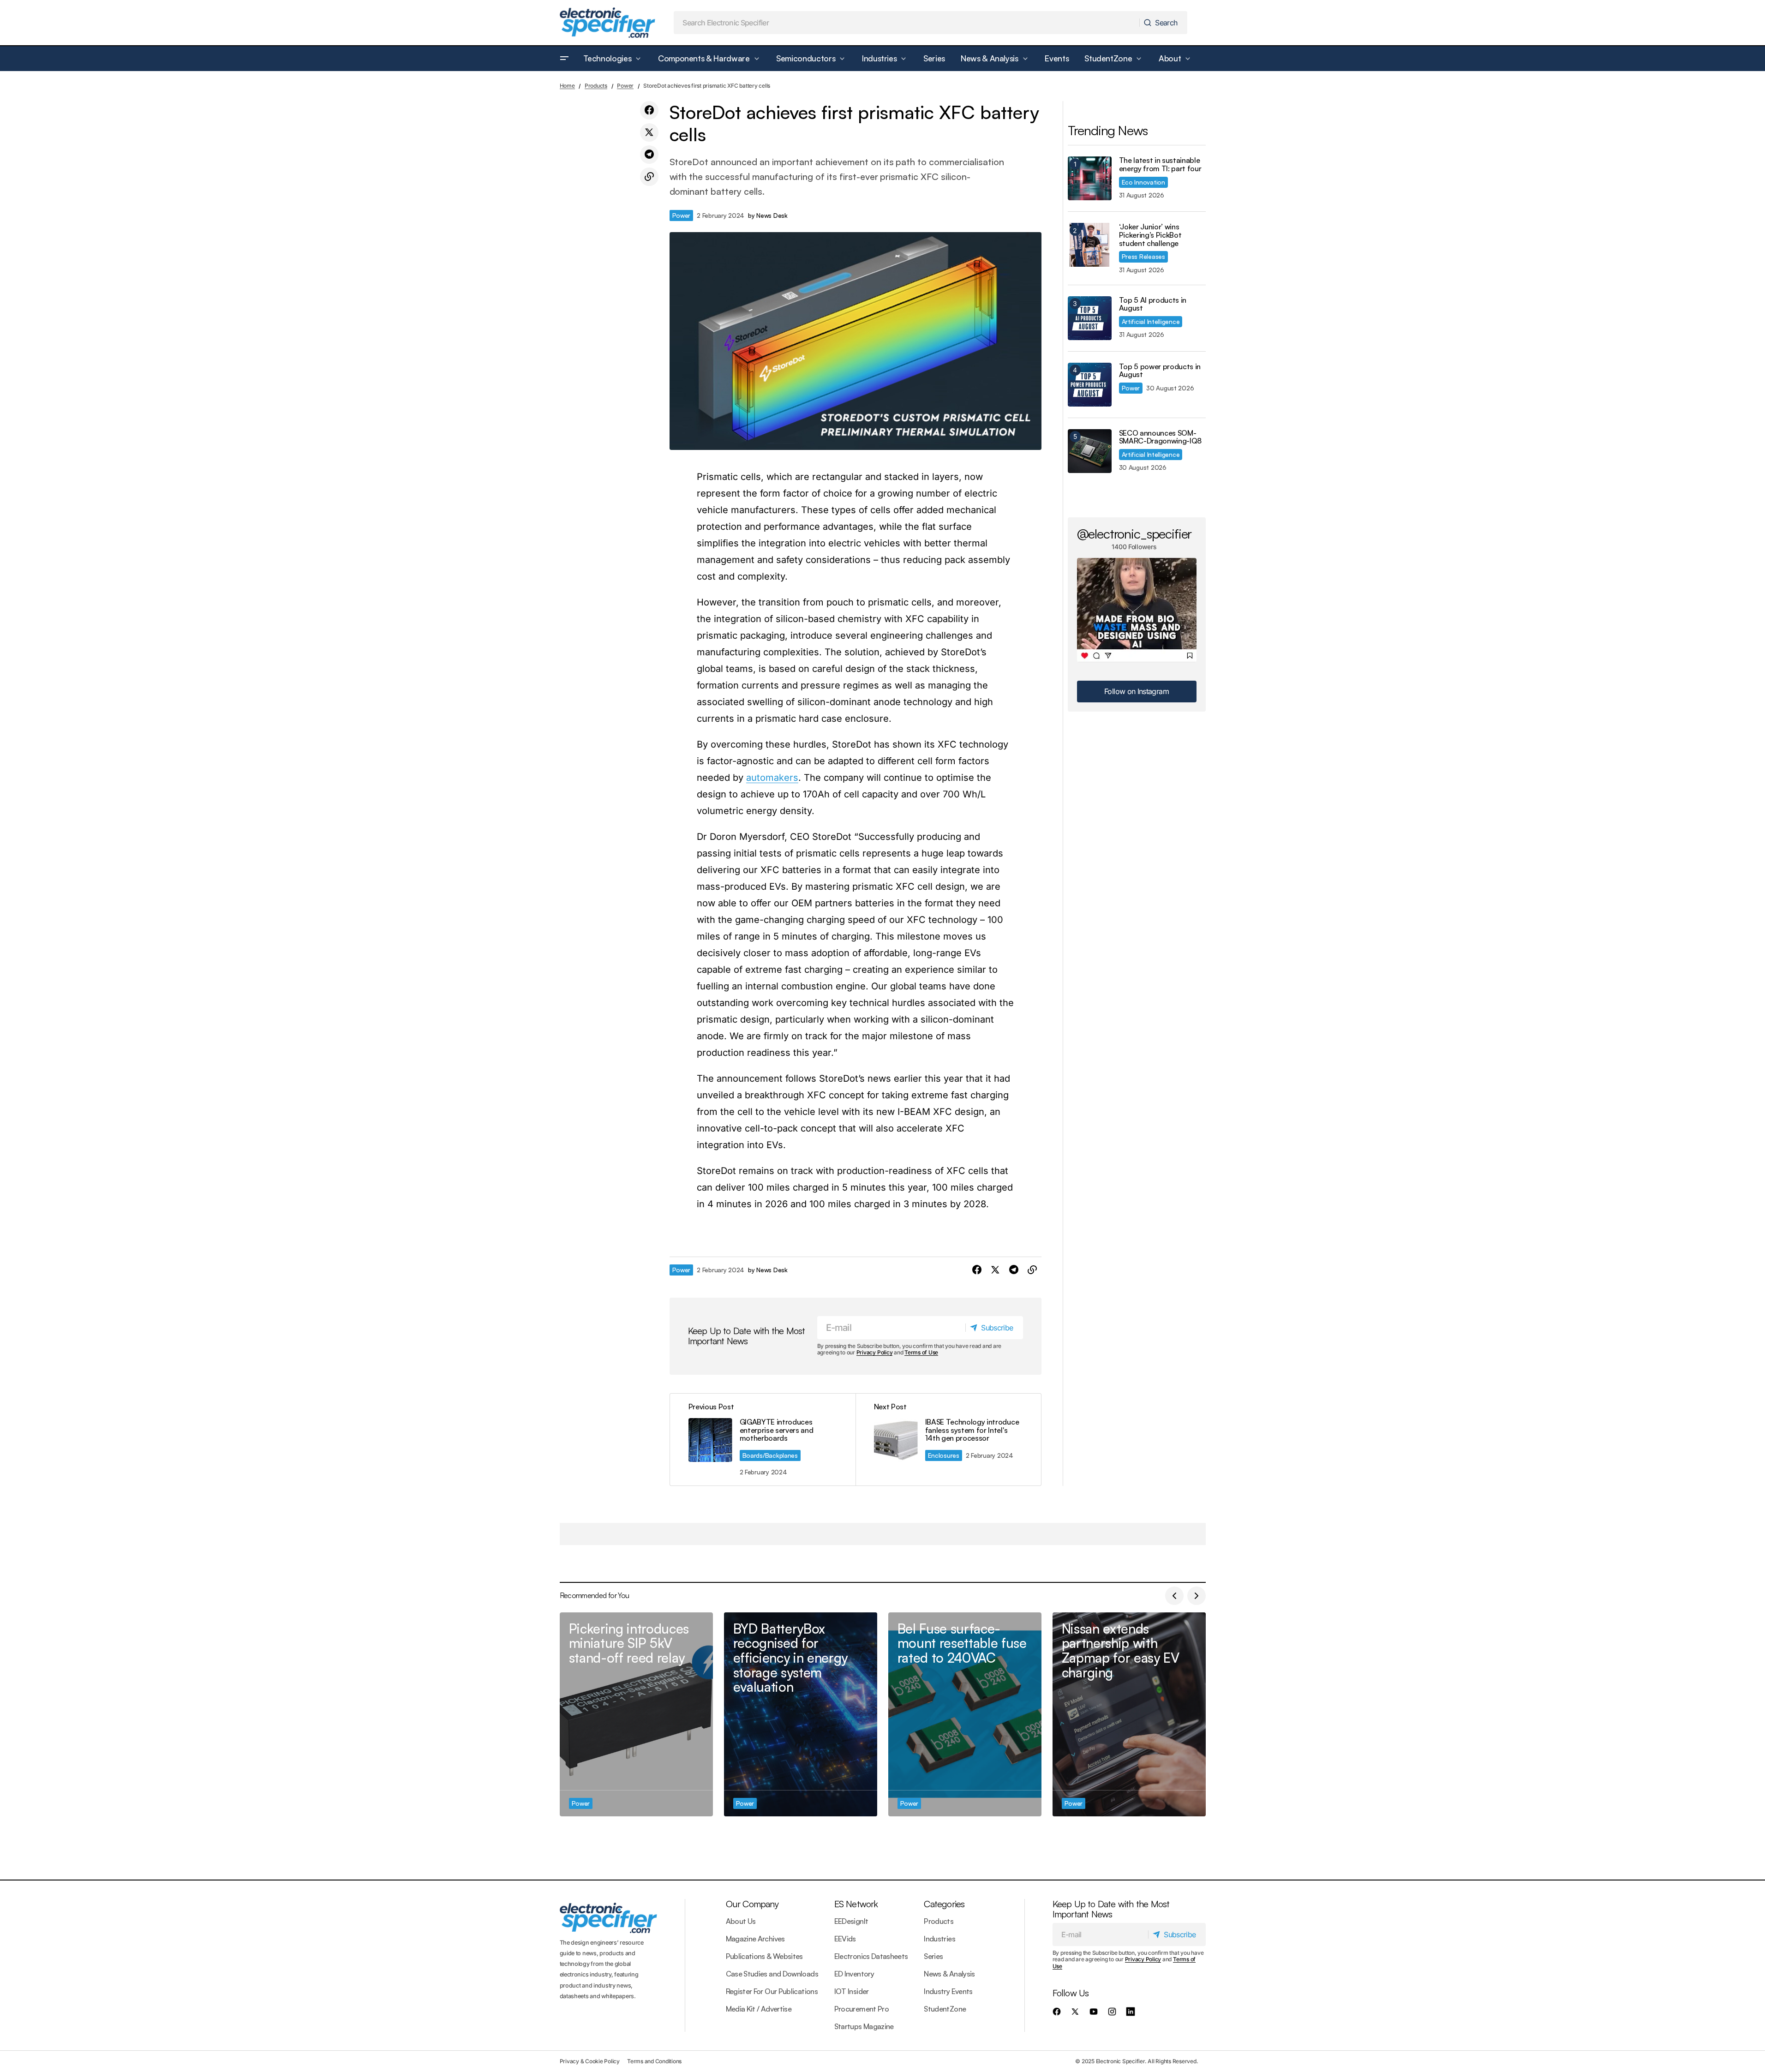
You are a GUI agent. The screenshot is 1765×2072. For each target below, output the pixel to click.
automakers (772, 778)
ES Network (856, 1904)
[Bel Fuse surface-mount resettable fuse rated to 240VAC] (965, 1715)
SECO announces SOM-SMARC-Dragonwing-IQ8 (1161, 437)
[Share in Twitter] (649, 132)
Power (625, 86)
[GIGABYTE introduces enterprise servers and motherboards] (763, 1440)
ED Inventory (854, 1974)
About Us (741, 1921)
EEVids (845, 1939)
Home (567, 86)
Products (596, 86)
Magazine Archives (755, 1939)
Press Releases (1143, 256)
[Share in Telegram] (649, 155)
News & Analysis (949, 1974)
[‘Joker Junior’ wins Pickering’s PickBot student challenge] (1090, 245)
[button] (564, 59)
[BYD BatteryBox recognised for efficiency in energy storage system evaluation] (801, 1715)
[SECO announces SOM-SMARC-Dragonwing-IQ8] (1090, 451)
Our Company (752, 1904)
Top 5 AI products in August (1153, 304)
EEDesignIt (851, 1921)
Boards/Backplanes (770, 1455)
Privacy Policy (875, 1352)
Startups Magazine (864, 2026)
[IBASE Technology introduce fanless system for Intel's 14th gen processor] (948, 1440)
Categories (944, 1904)
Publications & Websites (764, 1956)
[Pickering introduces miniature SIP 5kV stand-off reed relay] (636, 1715)
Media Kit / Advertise (759, 2009)
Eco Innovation (1143, 182)
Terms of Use (921, 1352)
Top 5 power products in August (1160, 371)
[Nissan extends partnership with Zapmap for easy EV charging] (1129, 1715)
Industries (939, 1939)
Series (933, 1956)
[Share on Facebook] (649, 110)
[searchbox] (907, 23)
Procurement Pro (862, 2009)
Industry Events (948, 1991)
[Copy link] (649, 177)
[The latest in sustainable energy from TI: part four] (1090, 178)
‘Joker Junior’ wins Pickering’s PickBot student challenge (1150, 235)
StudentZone (945, 2009)
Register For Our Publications (772, 1991)
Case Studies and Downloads (772, 1974)
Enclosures (944, 1455)
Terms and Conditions (654, 2061)
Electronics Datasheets (871, 1956)
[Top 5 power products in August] (1090, 385)
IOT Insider (852, 1991)
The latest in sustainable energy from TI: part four (1160, 165)
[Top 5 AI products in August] (1090, 318)
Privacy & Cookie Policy (590, 2061)
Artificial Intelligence (1151, 321)
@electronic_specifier (1134, 533)
